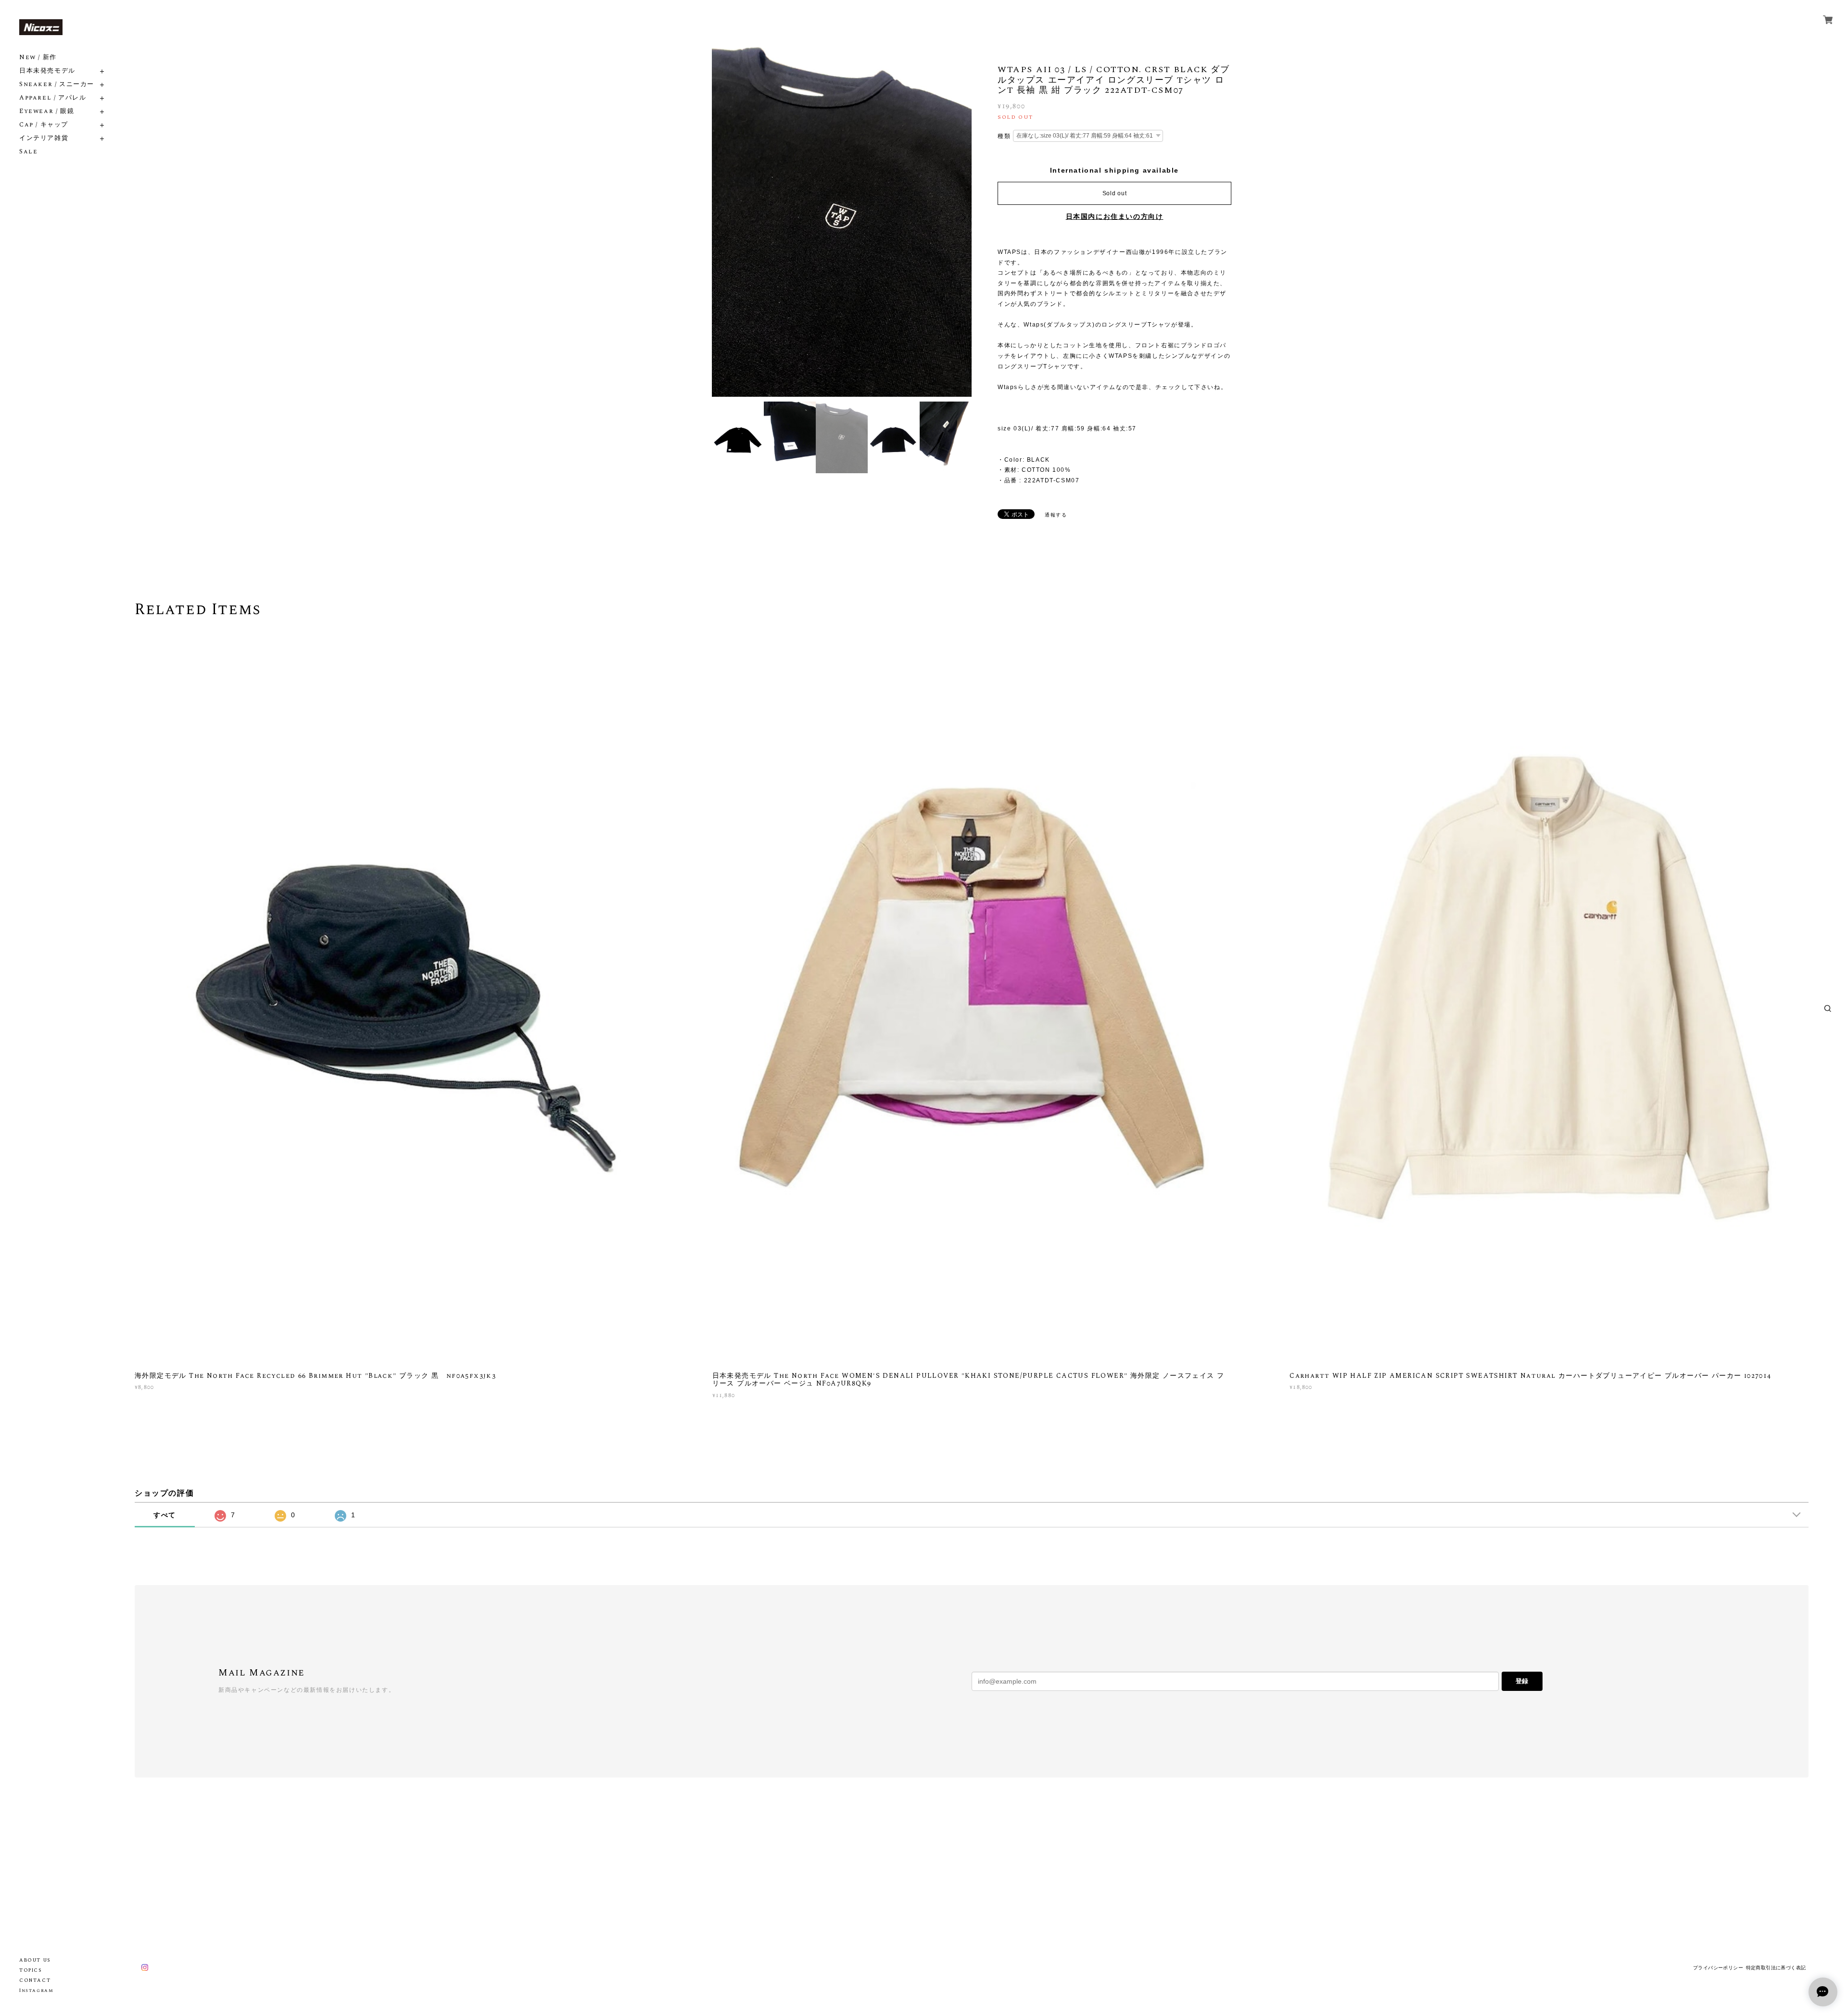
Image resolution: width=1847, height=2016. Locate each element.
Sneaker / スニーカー (57, 84)
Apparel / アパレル (53, 98)
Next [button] (962, 217)
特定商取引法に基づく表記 (1776, 1968)
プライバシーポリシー (1718, 1968)
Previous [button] (721, 217)
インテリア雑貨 (44, 138)
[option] (842, 218)
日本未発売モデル (47, 71)
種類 (1004, 136)
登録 (1522, 1681)
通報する (1056, 515)
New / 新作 (38, 57)
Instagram (36, 1991)
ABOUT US (35, 1960)
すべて (165, 1515)
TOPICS (31, 1970)
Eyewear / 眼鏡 (47, 111)
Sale (28, 152)
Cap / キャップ (44, 125)
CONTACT (35, 1980)
